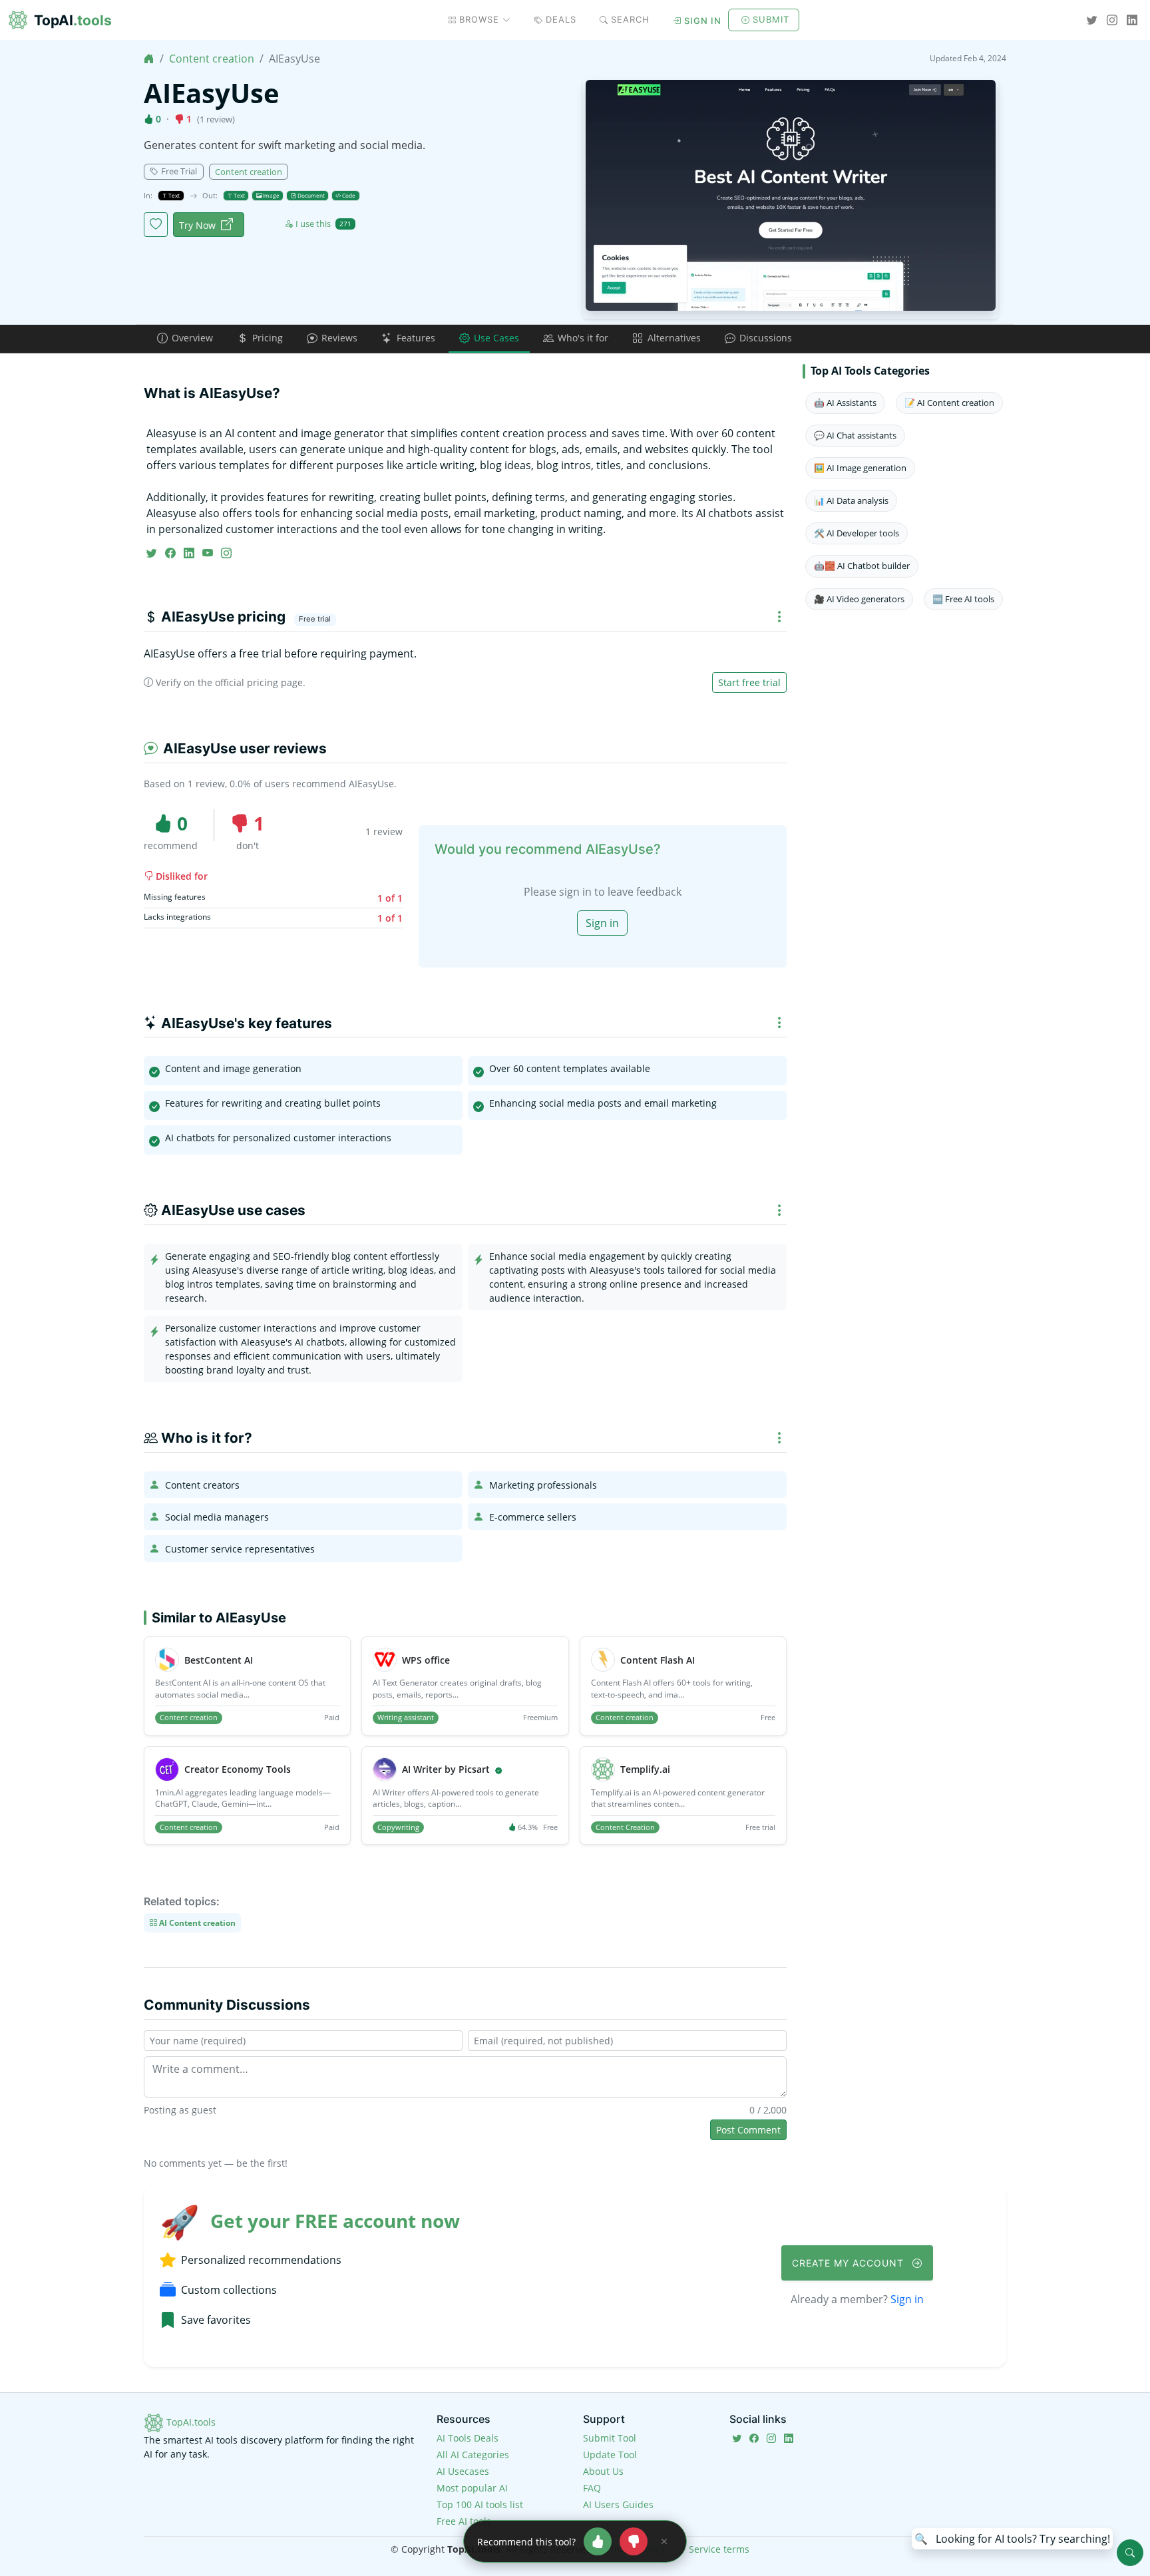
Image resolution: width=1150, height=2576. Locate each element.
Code (348, 195)
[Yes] (598, 2541)
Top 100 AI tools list (480, 2504)
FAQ (592, 2488)
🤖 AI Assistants (845, 403)
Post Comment (748, 2130)
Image (271, 195)
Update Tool (610, 2455)
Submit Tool (610, 2438)
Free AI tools (464, 2521)
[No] (634, 2541)
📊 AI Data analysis (851, 500)
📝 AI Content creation (949, 403)
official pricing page (259, 682)
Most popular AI (472, 2488)
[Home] (149, 59)
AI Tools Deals (468, 2438)
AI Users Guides (618, 2504)
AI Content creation (196, 1923)
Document (310, 195)
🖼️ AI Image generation (860, 468)
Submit (771, 19)
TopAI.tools (190, 2422)
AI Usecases (463, 2471)
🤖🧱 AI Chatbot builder (862, 566)
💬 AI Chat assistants (855, 435)
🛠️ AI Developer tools (857, 533)
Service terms (719, 2549)
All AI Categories (473, 2455)
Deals (561, 19)
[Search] (1130, 2553)
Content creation (212, 59)
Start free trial (749, 682)
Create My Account (850, 2263)
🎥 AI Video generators (859, 599)
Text (173, 195)
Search (630, 19)
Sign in (703, 21)
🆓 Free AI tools (963, 599)
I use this (323, 224)
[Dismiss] (664, 2541)
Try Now (197, 225)
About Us (603, 2471)
